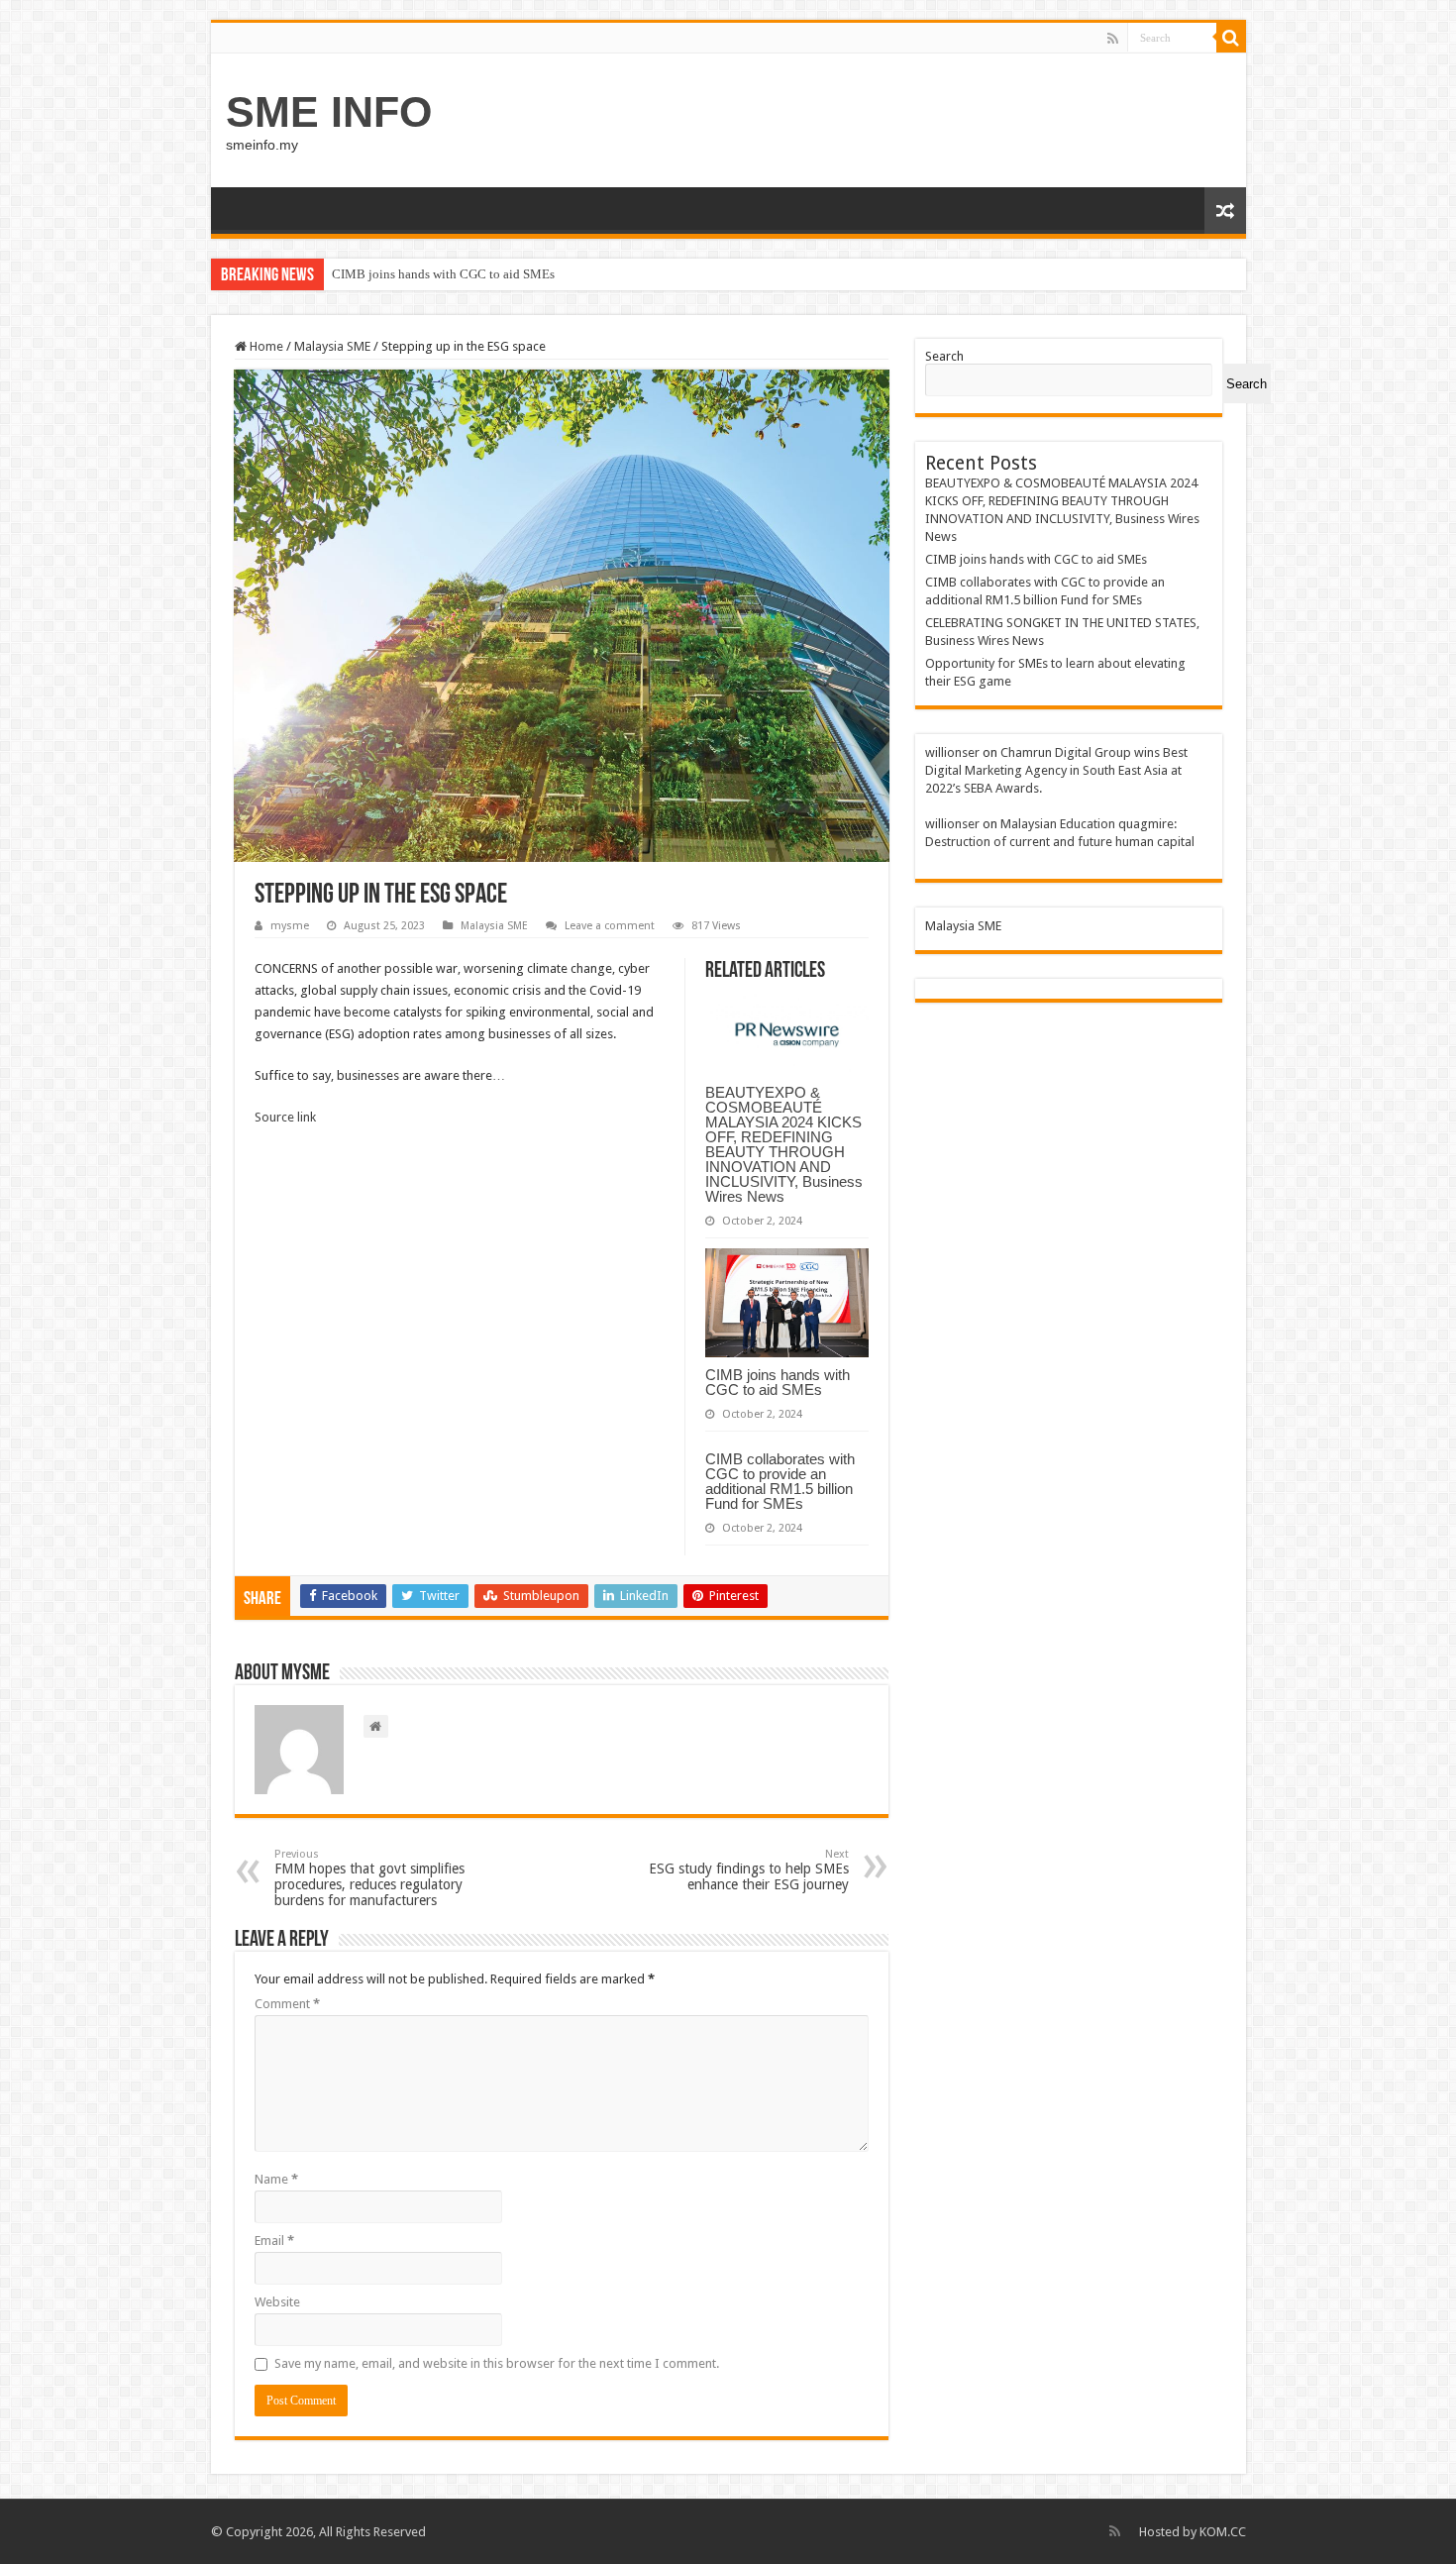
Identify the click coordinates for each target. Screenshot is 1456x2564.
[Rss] (1113, 39)
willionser (952, 752)
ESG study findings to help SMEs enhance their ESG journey (749, 1870)
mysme (290, 926)
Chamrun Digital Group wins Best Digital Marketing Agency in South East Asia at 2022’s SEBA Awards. (1056, 770)
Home (265, 346)
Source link (285, 1117)
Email (274, 2241)
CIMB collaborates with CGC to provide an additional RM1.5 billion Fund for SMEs (780, 1481)
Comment (287, 2004)
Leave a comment (610, 926)
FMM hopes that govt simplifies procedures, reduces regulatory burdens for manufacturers (369, 1878)
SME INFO (329, 112)
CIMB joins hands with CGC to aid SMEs (443, 274)
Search (944, 356)
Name (276, 2179)
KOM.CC (1223, 2532)
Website (277, 2302)
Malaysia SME (332, 346)
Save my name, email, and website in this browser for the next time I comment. (497, 2363)
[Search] (1231, 38)
